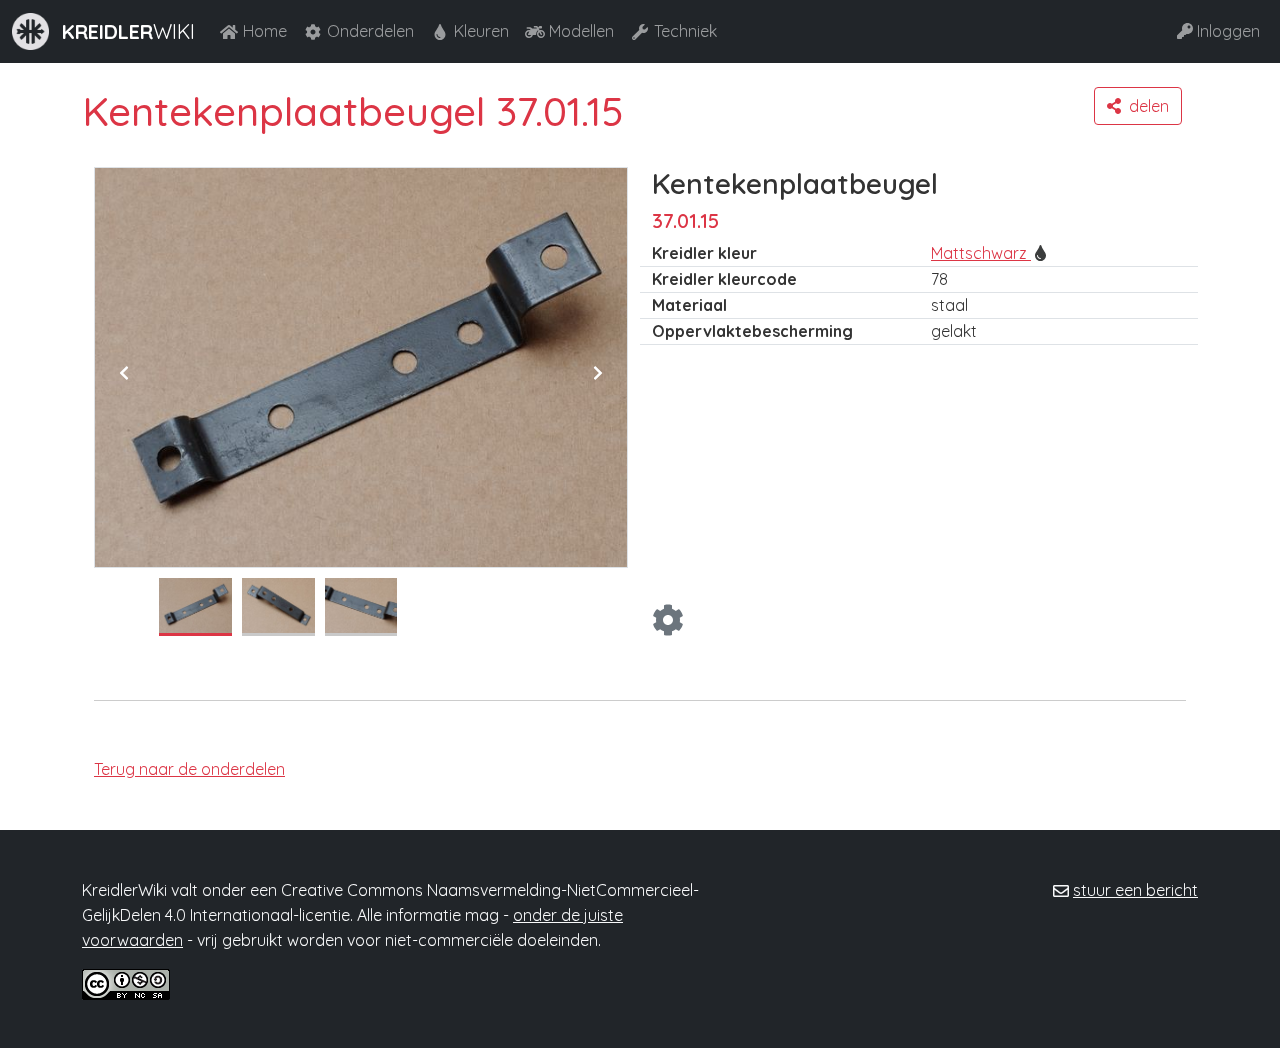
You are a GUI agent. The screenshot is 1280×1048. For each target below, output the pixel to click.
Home (265, 31)
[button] (1138, 106)
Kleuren (481, 31)
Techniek (685, 31)
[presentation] (124, 373)
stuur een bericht (1135, 890)
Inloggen (1228, 31)
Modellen (581, 31)
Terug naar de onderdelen (189, 769)
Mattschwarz (981, 253)
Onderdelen (370, 31)
